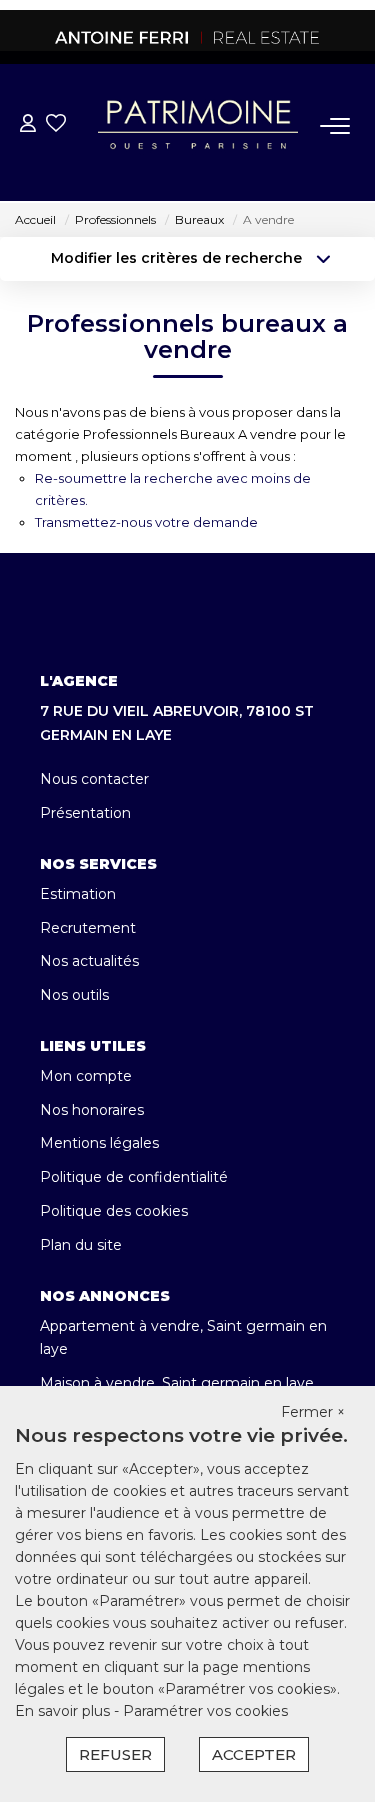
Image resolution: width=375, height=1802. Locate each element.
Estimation (78, 894)
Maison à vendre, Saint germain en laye (177, 1383)
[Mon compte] (28, 125)
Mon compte (86, 1076)
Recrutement (88, 928)
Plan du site (81, 1245)
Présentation (85, 813)
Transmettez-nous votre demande (146, 522)
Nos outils (74, 995)
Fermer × (313, 1412)
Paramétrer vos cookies (205, 1711)
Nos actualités (89, 961)
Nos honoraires (92, 1110)
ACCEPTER (254, 1754)
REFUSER (115, 1754)
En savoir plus (64, 1711)
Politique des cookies (114, 1211)
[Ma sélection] (56, 125)
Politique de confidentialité (134, 1177)
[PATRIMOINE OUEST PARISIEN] (187, 37)
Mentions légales (99, 1143)
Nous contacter (94, 779)
